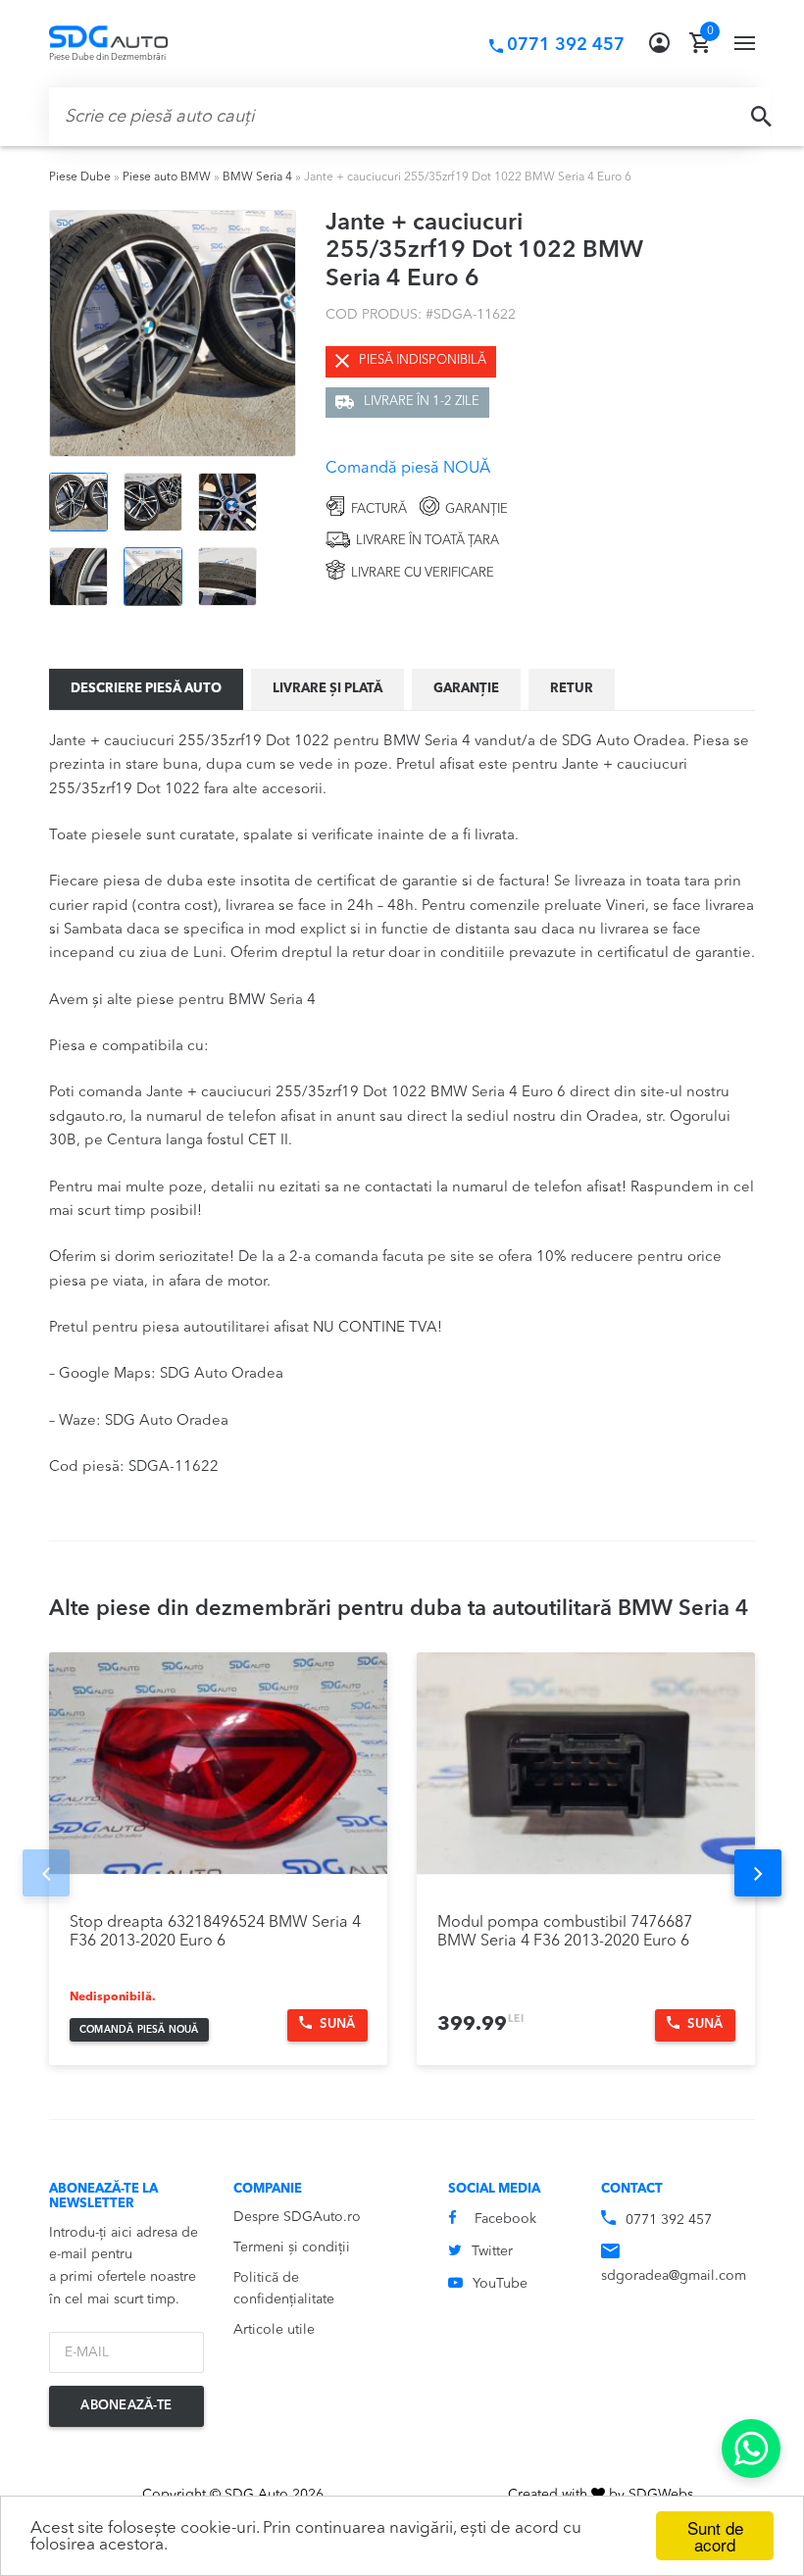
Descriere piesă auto (146, 689)
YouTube (500, 2284)
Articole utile (274, 2330)
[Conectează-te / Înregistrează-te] (659, 43)
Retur (572, 689)
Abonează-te (126, 2406)
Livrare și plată (327, 689)
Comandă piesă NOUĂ (408, 469)
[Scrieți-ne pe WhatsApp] (751, 2449)
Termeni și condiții (292, 2248)
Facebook (505, 2219)
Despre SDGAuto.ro (297, 2217)
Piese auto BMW (167, 177)
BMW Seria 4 (257, 177)
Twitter (492, 2251)
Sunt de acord (715, 2536)
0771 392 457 (669, 2220)
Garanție (466, 689)
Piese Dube (80, 177)
